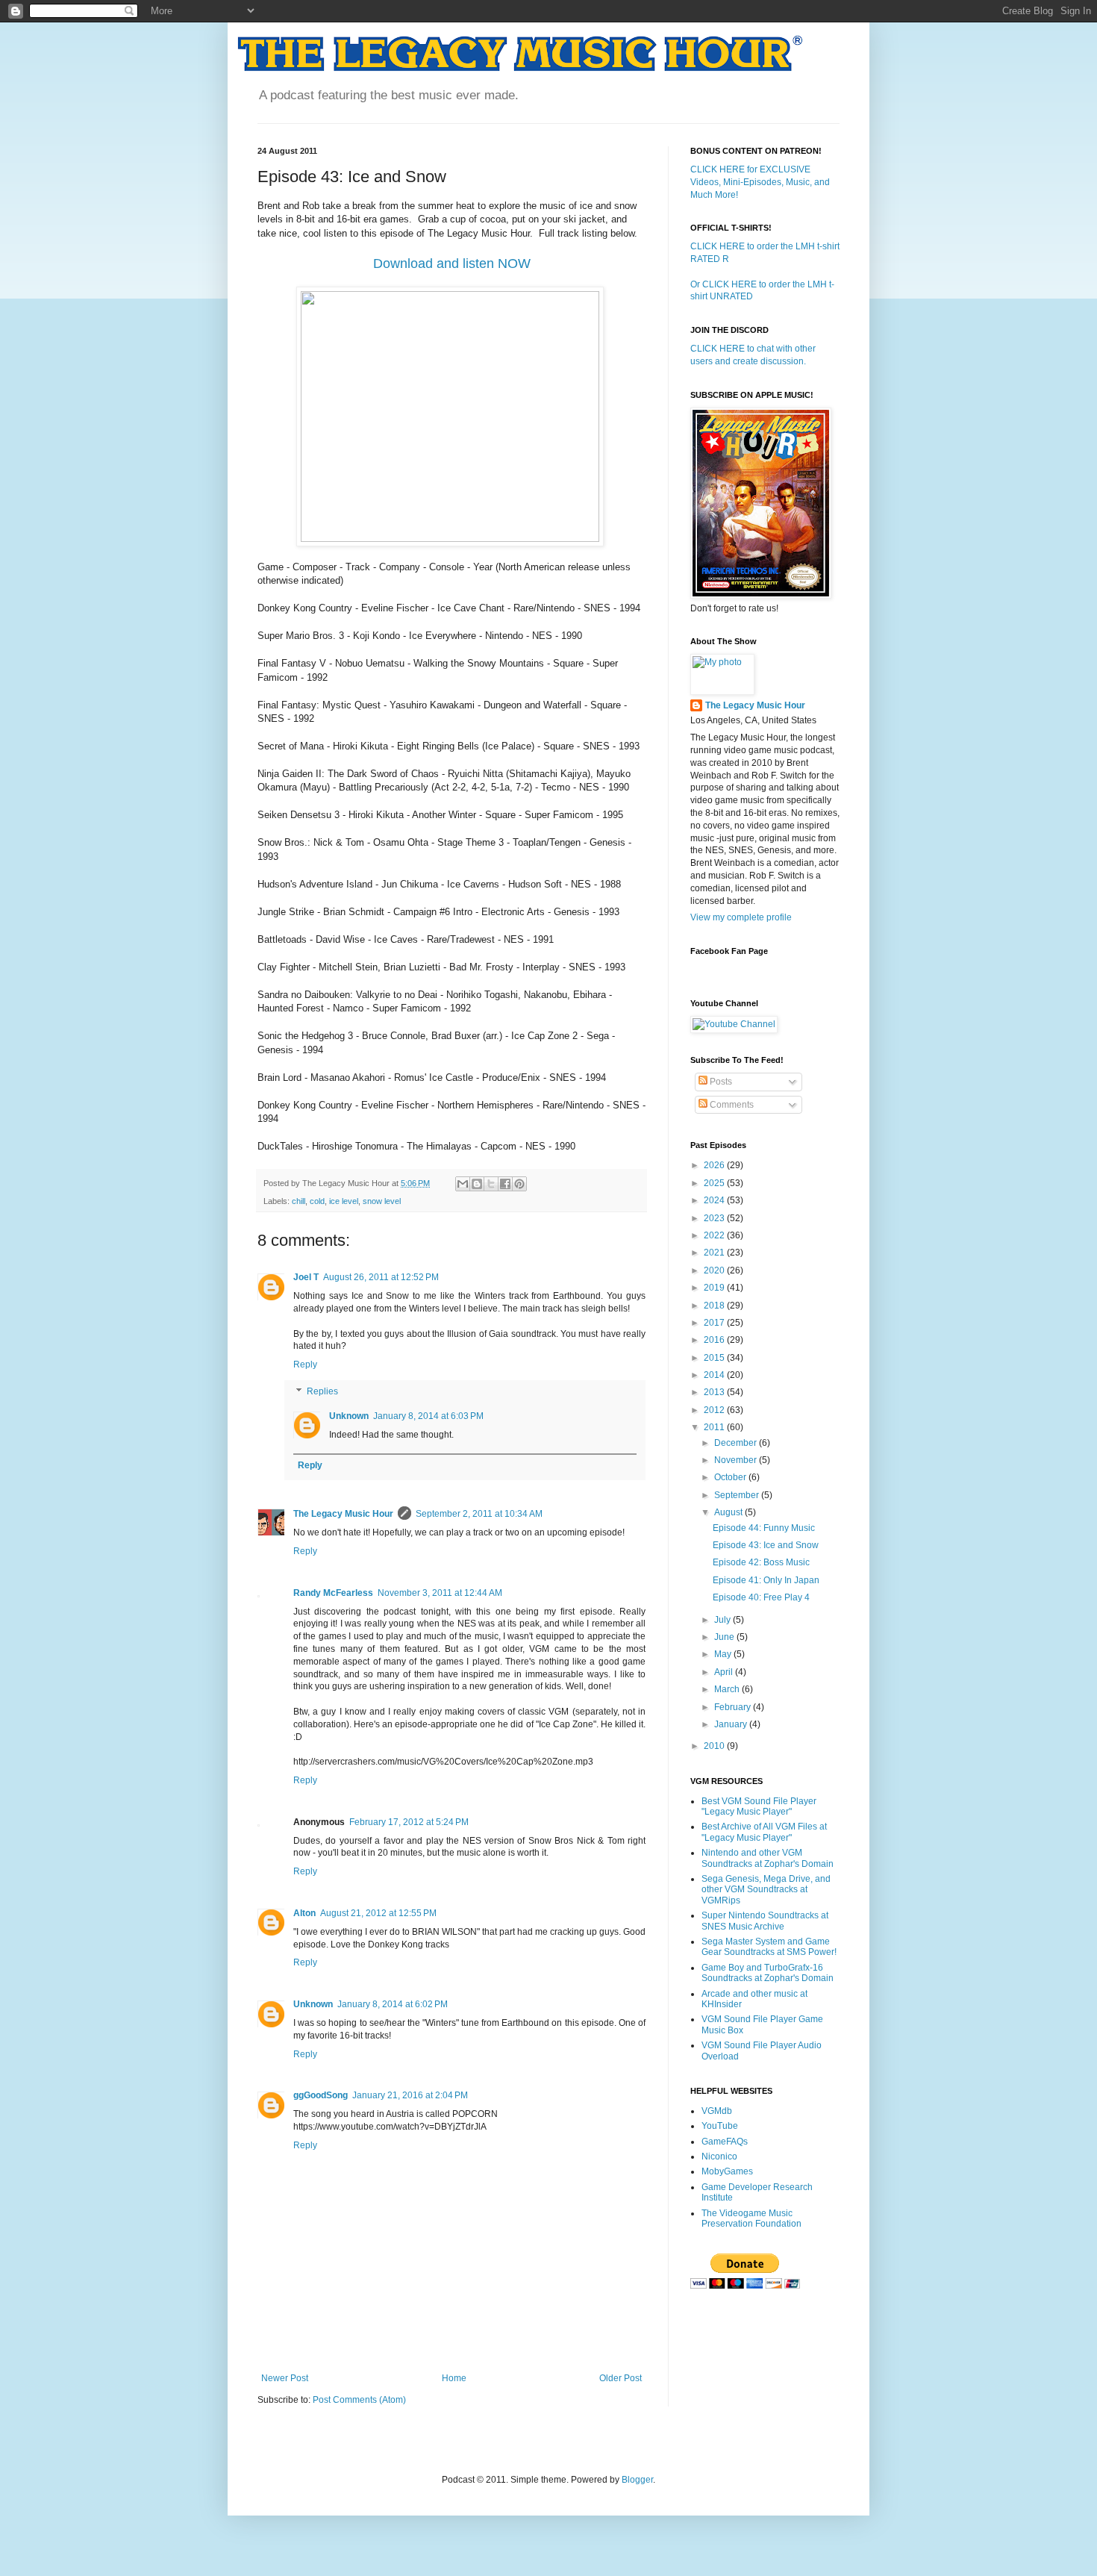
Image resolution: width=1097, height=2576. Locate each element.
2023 (715, 1218)
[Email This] (463, 1184)
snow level (382, 1201)
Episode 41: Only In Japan (766, 1580)
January (732, 1724)
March (728, 1689)
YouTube (720, 2126)
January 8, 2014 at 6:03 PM (428, 1416)
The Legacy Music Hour (343, 1514)
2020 (715, 1270)
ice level (344, 1201)
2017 (715, 1323)
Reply (305, 1365)
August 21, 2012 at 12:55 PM (378, 1913)
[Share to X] (491, 1184)
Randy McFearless (333, 1593)
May (724, 1654)
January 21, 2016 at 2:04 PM (410, 2095)
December (737, 1443)
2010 (715, 1746)
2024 (715, 1200)
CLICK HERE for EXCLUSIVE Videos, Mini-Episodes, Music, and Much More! (760, 182)
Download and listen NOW (452, 263)
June (725, 1637)
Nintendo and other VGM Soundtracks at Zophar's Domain (768, 1858)
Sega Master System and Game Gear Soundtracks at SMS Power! (769, 1947)
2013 (715, 1392)
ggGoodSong (321, 2095)
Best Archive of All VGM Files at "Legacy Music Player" (764, 1832)
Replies (322, 1391)
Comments (731, 1105)
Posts (720, 1082)
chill (299, 1201)
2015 (715, 1358)
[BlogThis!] (477, 1184)
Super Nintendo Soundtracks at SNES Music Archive (765, 1921)
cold (317, 1201)
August (729, 1512)
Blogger (637, 2480)
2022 (715, 1235)
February (734, 1707)
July (723, 1620)
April (725, 1672)
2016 (715, 1340)
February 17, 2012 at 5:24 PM (409, 1822)
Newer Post (285, 2378)
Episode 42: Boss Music (761, 1562)
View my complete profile (741, 917)
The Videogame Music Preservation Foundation (751, 2218)
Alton (304, 1913)
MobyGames (727, 2171)
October (731, 1477)
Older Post (621, 2378)
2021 (715, 1253)
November (737, 1460)
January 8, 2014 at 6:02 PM (393, 2004)
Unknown (349, 1416)
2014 (715, 1375)
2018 (715, 1306)
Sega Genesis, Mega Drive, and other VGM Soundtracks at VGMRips (766, 1890)
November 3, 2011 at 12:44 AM (440, 1593)
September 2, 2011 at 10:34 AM (479, 1514)
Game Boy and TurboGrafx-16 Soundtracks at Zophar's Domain (768, 1973)
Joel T (306, 1277)
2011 (715, 1427)
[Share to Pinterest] (519, 1184)
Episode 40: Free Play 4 (761, 1597)
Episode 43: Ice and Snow (766, 1545)
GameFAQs (725, 2142)
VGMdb (717, 2111)
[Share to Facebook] (505, 1184)
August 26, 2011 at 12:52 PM (381, 1277)
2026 (715, 1165)
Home (454, 2378)
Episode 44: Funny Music (764, 1528)
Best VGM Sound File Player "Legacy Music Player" (759, 1806)
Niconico (719, 2156)
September (738, 1495)
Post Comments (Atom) (359, 2400)
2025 (715, 1183)
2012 (715, 1410)
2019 (715, 1288)
